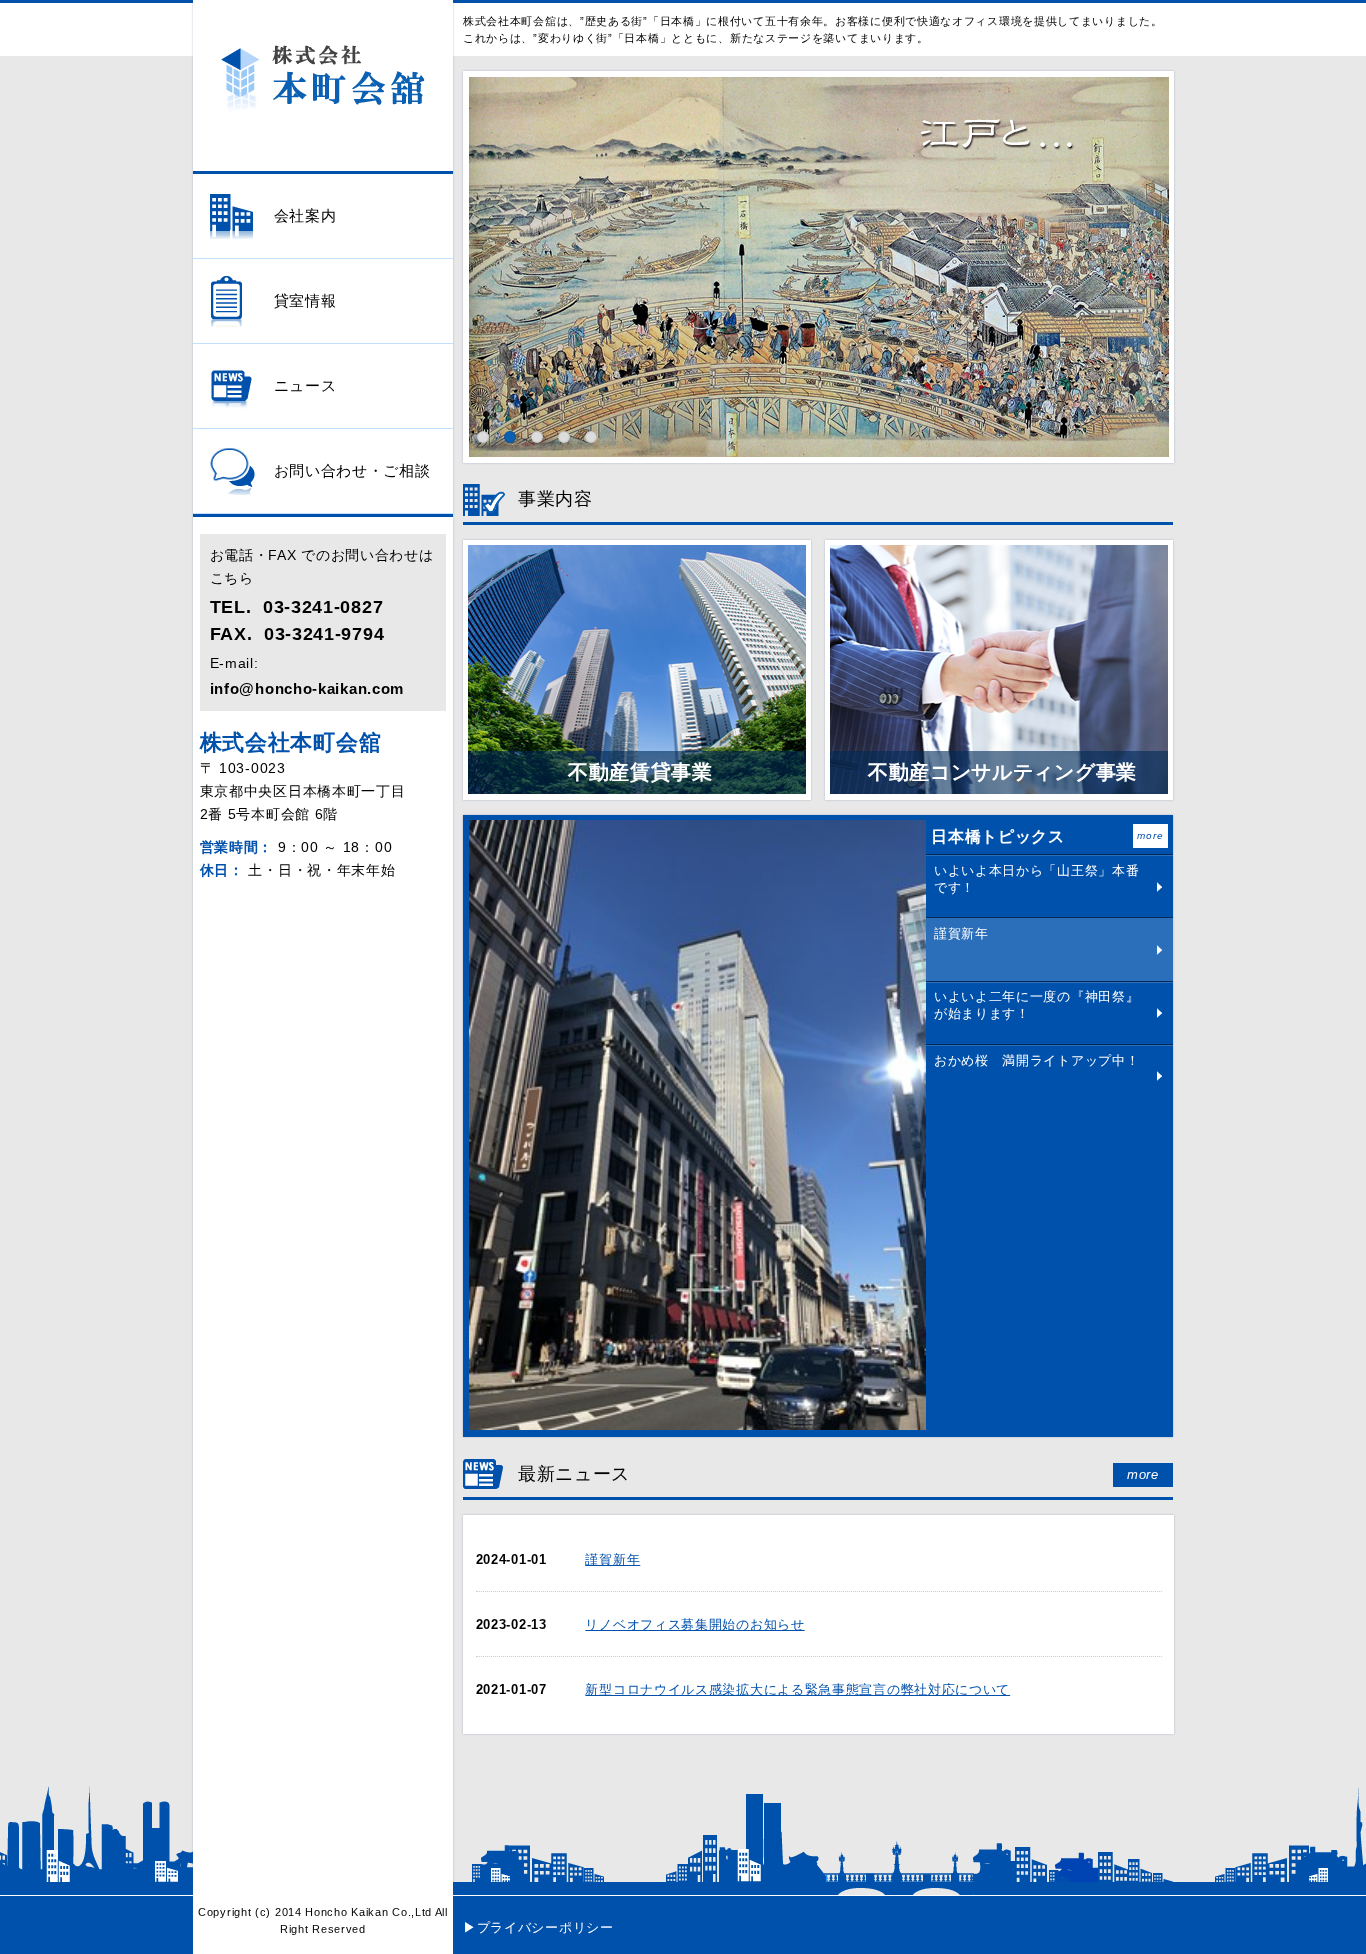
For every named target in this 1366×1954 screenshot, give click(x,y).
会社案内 (305, 216)
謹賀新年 (612, 1559)
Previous (482, 252)
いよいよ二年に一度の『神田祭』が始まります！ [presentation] (1037, 1005)
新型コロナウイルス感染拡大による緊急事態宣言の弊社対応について (797, 1689)
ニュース (305, 386)
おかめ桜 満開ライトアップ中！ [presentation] (1037, 1060)
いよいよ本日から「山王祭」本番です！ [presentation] (1037, 879)
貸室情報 (305, 301)
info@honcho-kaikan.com (307, 689)
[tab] (1049, 886)
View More (1160, 886)
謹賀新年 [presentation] (961, 933)
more (1150, 835)
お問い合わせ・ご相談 (352, 471)
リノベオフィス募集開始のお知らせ (694, 1624)
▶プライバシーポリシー (538, 1927)
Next (1155, 252)
